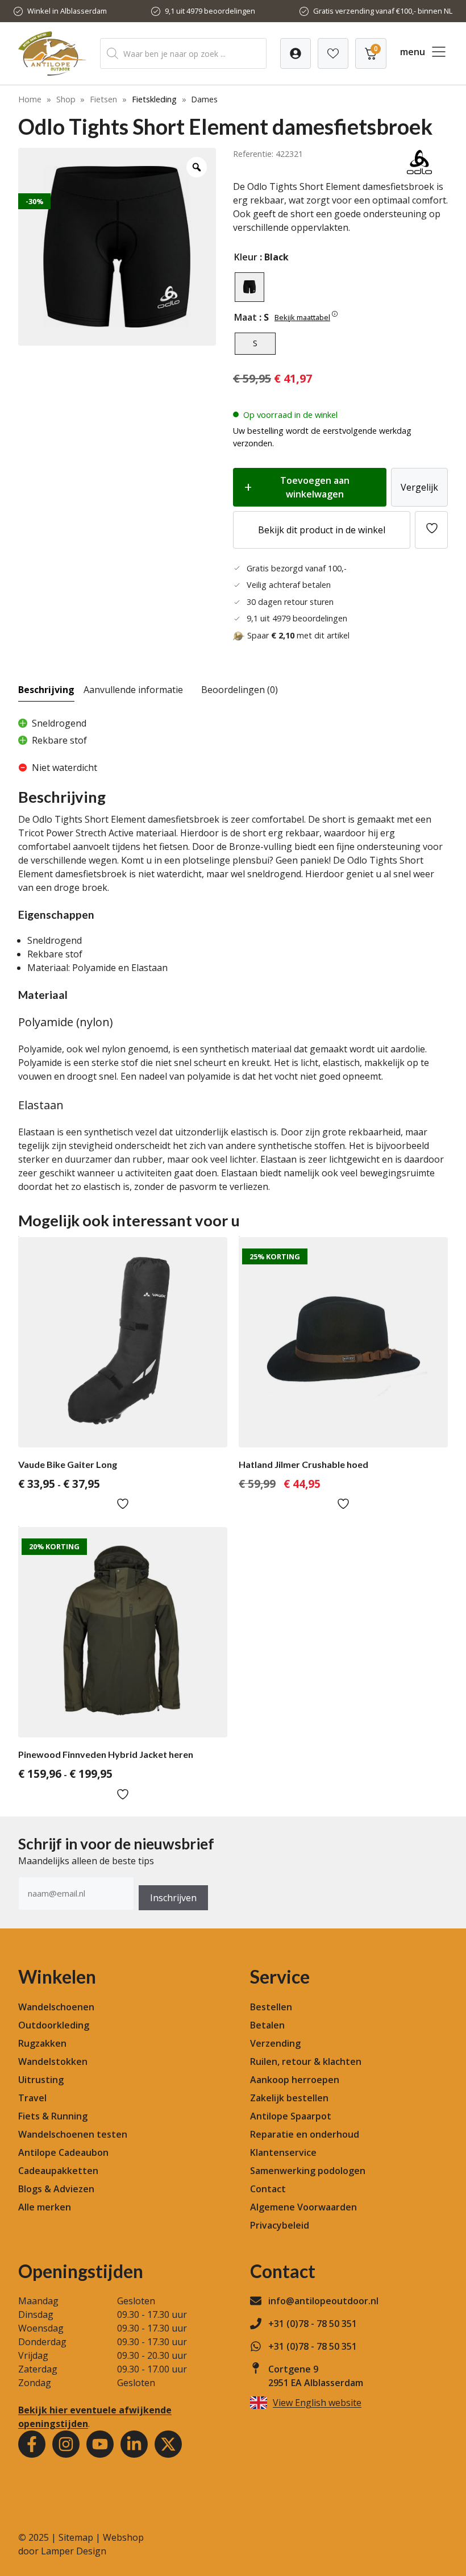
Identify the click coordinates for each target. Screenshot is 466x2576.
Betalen (267, 2025)
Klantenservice (283, 2152)
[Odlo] (419, 173)
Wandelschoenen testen (73, 2134)
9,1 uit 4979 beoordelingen (210, 11)
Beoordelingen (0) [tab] (240, 690)
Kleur (246, 257)
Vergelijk (419, 487)
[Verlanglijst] (296, 53)
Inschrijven (173, 1898)
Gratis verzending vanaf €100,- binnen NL (383, 11)
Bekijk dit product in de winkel (322, 530)
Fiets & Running (53, 2116)
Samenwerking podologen (308, 2171)
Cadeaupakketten (58, 2171)
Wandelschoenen (56, 2007)
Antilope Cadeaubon (63, 2152)
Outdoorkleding (54, 2025)
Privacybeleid (280, 2225)
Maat (246, 317)
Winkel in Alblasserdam (67, 11)
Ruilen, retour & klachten (306, 2061)
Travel (32, 2098)
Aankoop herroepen (295, 2080)
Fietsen (103, 99)
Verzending (275, 2043)
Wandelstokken (53, 2061)
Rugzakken (42, 2043)
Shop (66, 99)
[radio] (249, 287)
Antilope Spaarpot (291, 2116)
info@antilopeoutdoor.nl (323, 2301)
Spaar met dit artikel (298, 635)
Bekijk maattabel (302, 317)
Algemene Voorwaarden (303, 2207)
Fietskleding (154, 99)
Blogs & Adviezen (56, 2189)
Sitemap (76, 2537)
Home (30, 99)
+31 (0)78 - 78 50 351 (313, 2324)
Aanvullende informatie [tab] (133, 690)
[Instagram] (66, 2444)
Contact (268, 2189)
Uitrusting (41, 2080)
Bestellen (271, 2007)
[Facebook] (32, 2444)
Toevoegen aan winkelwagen (315, 487)
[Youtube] (100, 2444)
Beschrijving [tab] (46, 690)
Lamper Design (74, 2551)
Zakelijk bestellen (289, 2098)
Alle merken (45, 2207)
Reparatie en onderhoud (305, 2134)
